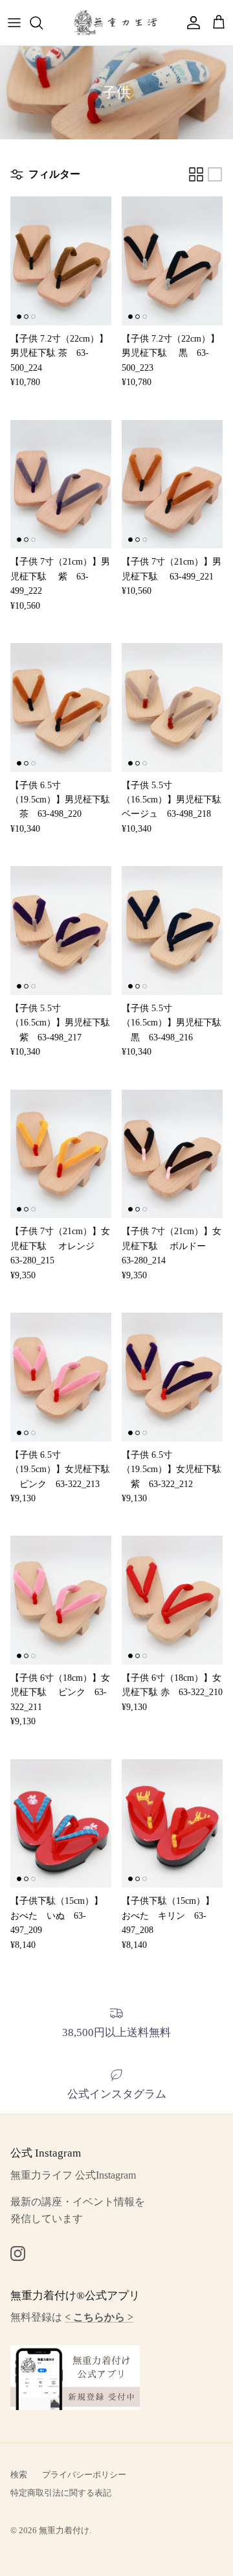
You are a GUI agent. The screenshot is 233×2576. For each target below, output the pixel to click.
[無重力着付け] (116, 23)
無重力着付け (64, 2530)
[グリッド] (196, 174)
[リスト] (215, 174)
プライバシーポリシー (84, 2475)
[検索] (43, 23)
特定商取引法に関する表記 (61, 2493)
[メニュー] (14, 23)
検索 (19, 2475)
